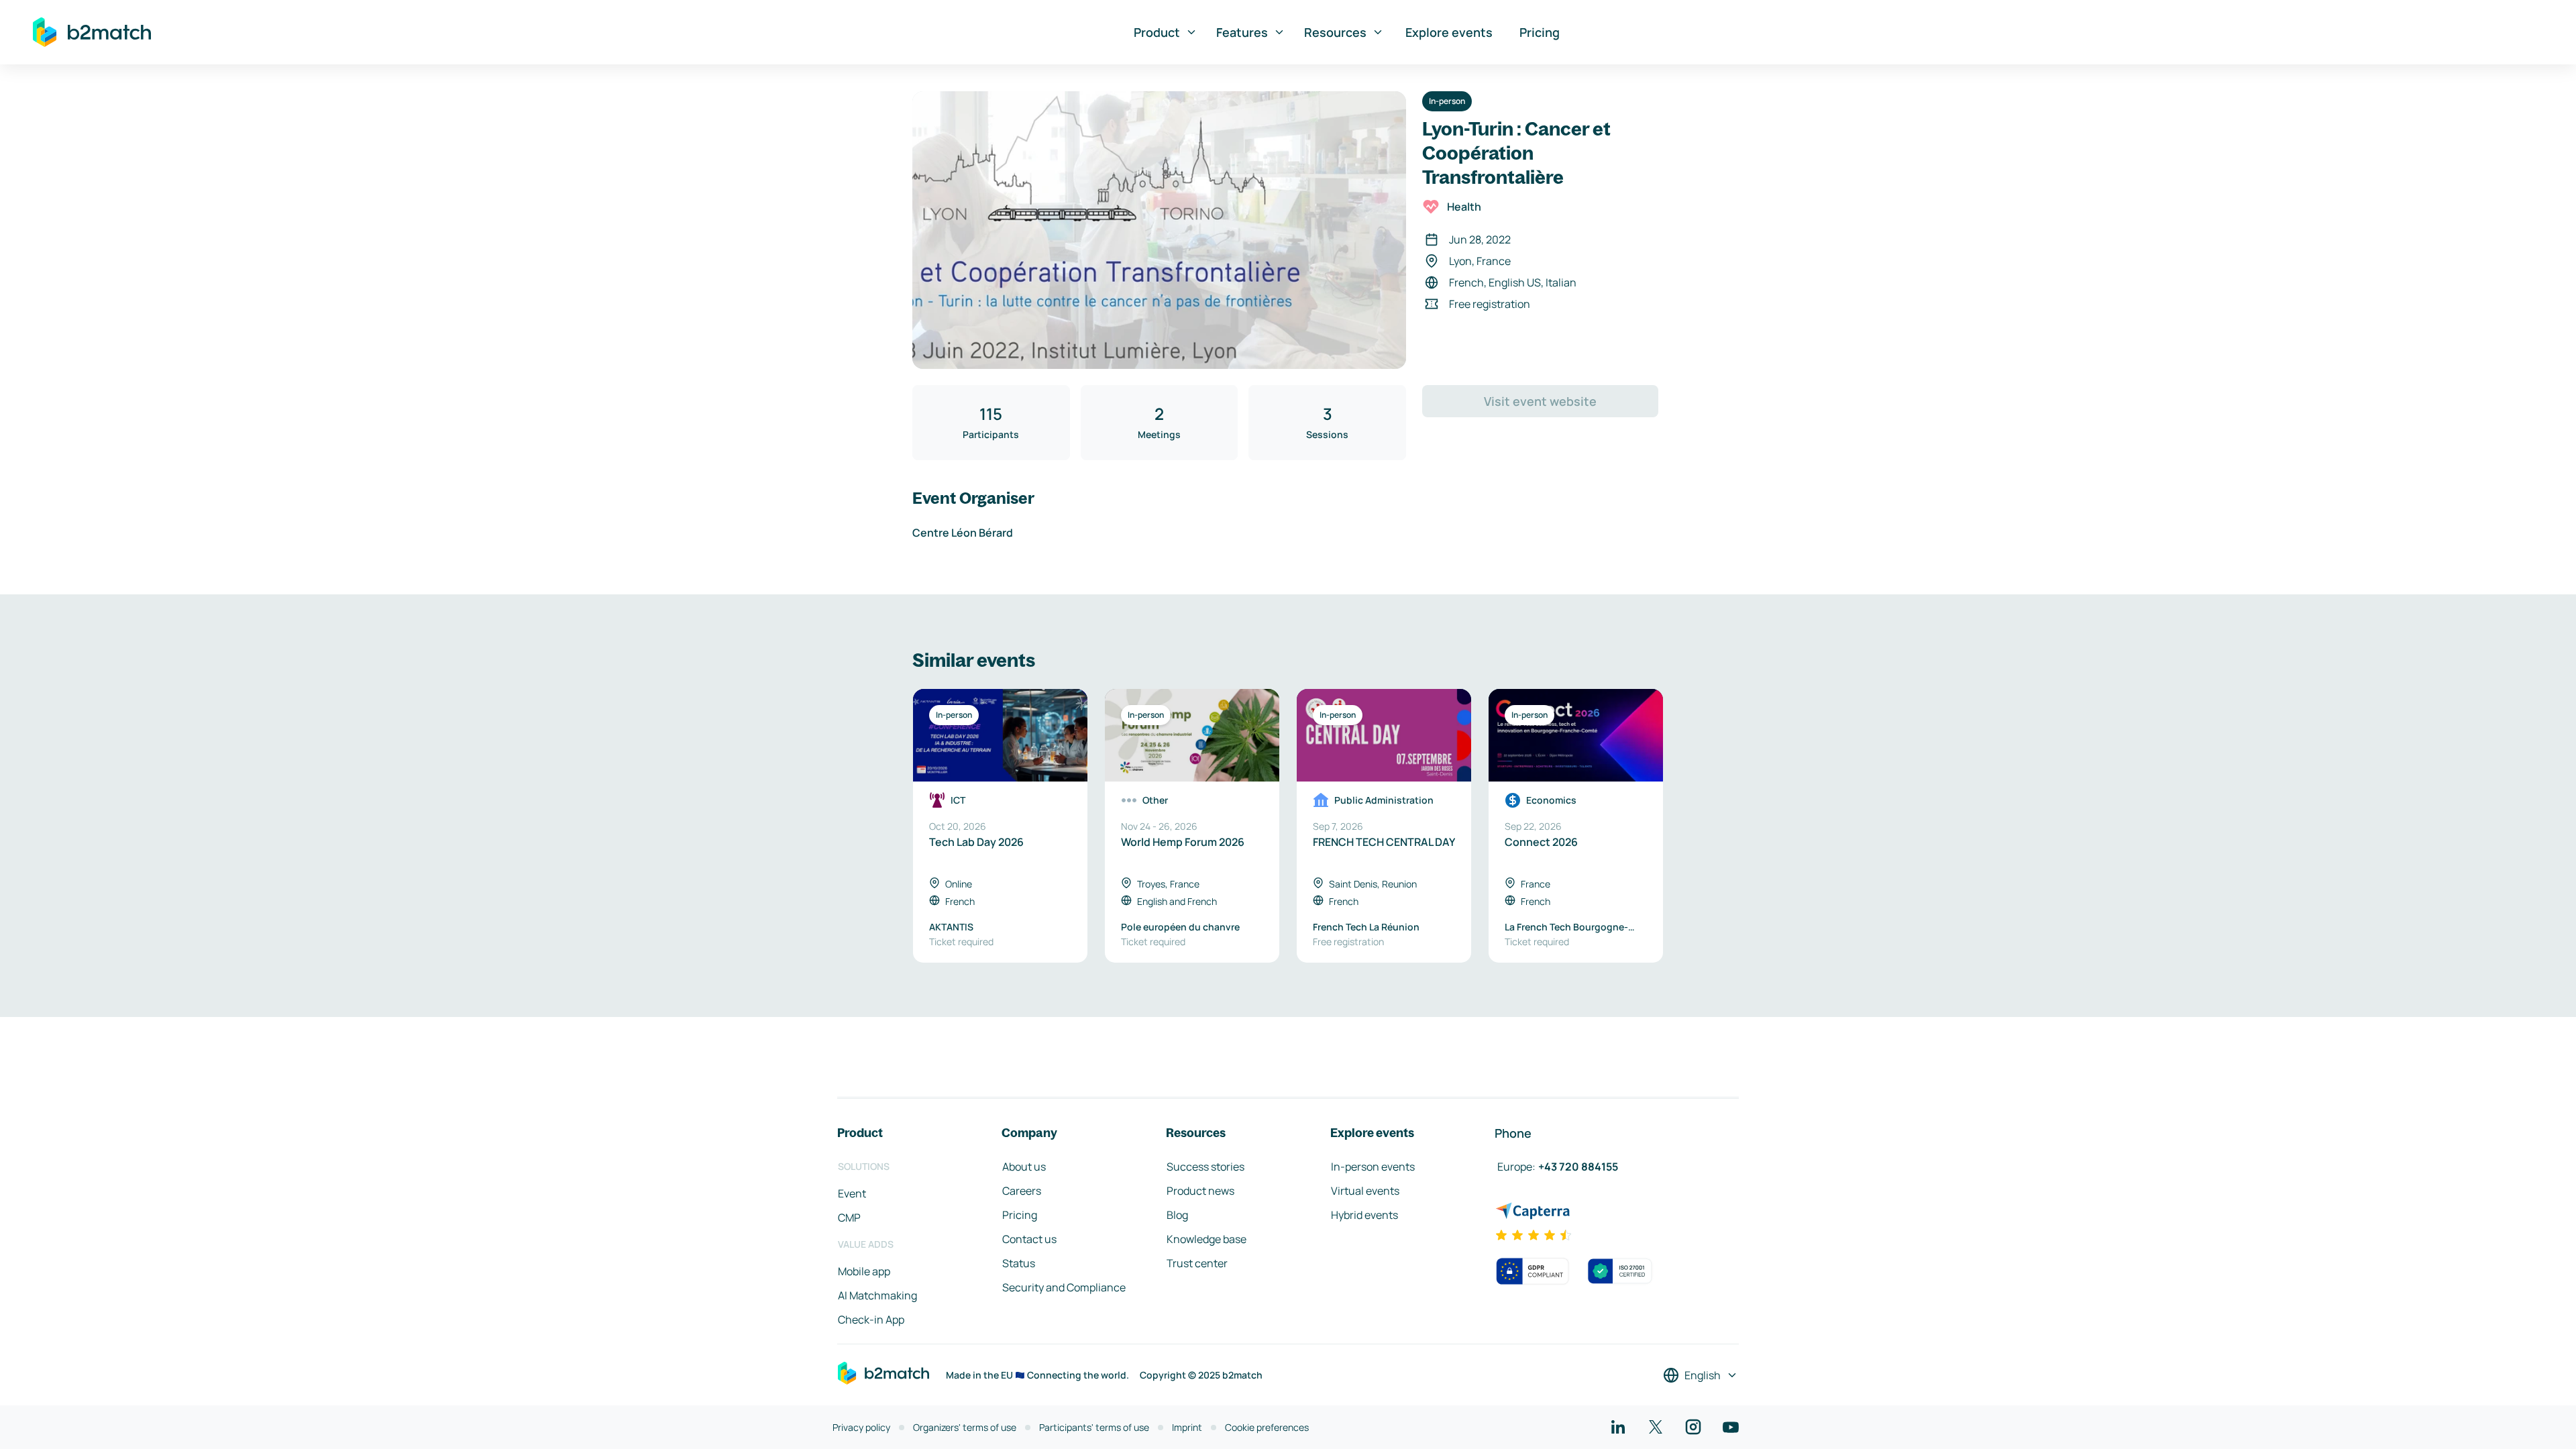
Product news (1200, 1191)
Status (1019, 1263)
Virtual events (1365, 1191)
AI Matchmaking (877, 1295)
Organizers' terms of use (965, 1427)
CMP (849, 1218)
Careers (1022, 1191)
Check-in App (871, 1320)
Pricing (1540, 32)
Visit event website (1540, 401)
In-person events (1373, 1167)
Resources (1335, 32)
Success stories (1205, 1167)
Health (1464, 207)
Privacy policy (861, 1427)
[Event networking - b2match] (92, 32)
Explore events (1449, 32)
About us (1024, 1167)
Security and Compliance (1064, 1287)
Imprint (1187, 1427)
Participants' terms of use (1094, 1427)
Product (1157, 32)
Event (852, 1193)
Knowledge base (1206, 1239)
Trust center (1197, 1263)
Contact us (1029, 1239)
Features (1242, 32)
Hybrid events (1364, 1215)
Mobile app (864, 1271)
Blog (1177, 1215)
